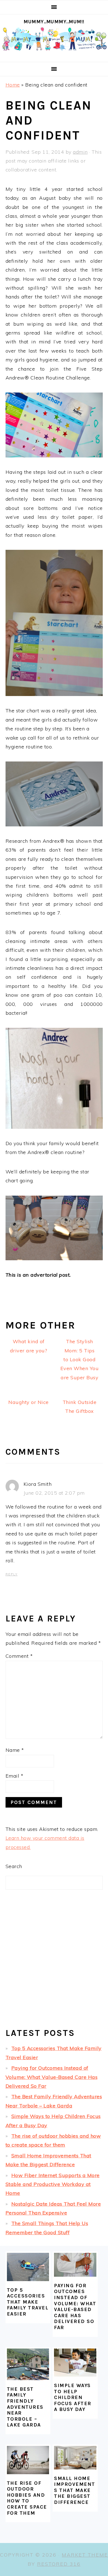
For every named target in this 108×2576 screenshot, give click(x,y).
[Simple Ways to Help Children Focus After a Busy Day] (75, 2363)
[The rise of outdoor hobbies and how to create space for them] (28, 2460)
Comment (19, 1656)
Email (15, 1776)
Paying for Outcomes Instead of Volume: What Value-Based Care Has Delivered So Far (52, 2077)
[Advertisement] (54, 1963)
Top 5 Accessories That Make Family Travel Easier (28, 2302)
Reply (12, 1574)
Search (14, 1866)
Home (13, 85)
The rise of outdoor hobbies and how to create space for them (27, 2498)
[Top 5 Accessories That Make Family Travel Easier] (28, 2267)
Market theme (85, 2555)
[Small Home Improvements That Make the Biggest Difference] (75, 2458)
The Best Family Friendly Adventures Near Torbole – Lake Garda (25, 2407)
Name (15, 1750)
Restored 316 (59, 2564)
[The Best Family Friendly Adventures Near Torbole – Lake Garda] (28, 2364)
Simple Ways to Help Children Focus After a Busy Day (73, 2397)
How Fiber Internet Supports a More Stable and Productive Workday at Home (53, 2184)
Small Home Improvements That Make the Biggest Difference (75, 2490)
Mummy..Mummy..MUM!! (54, 22)
